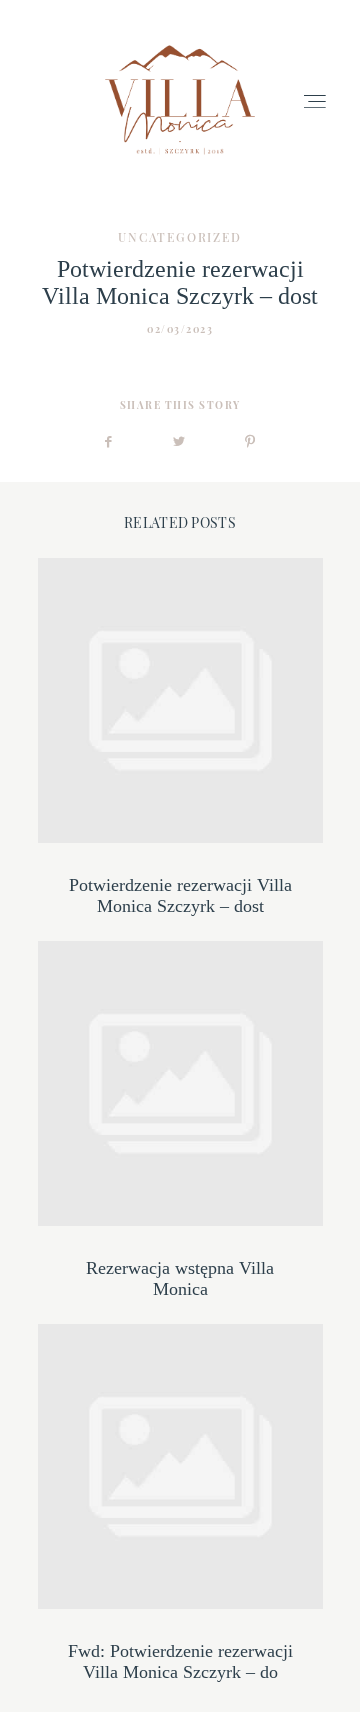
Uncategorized (179, 237)
